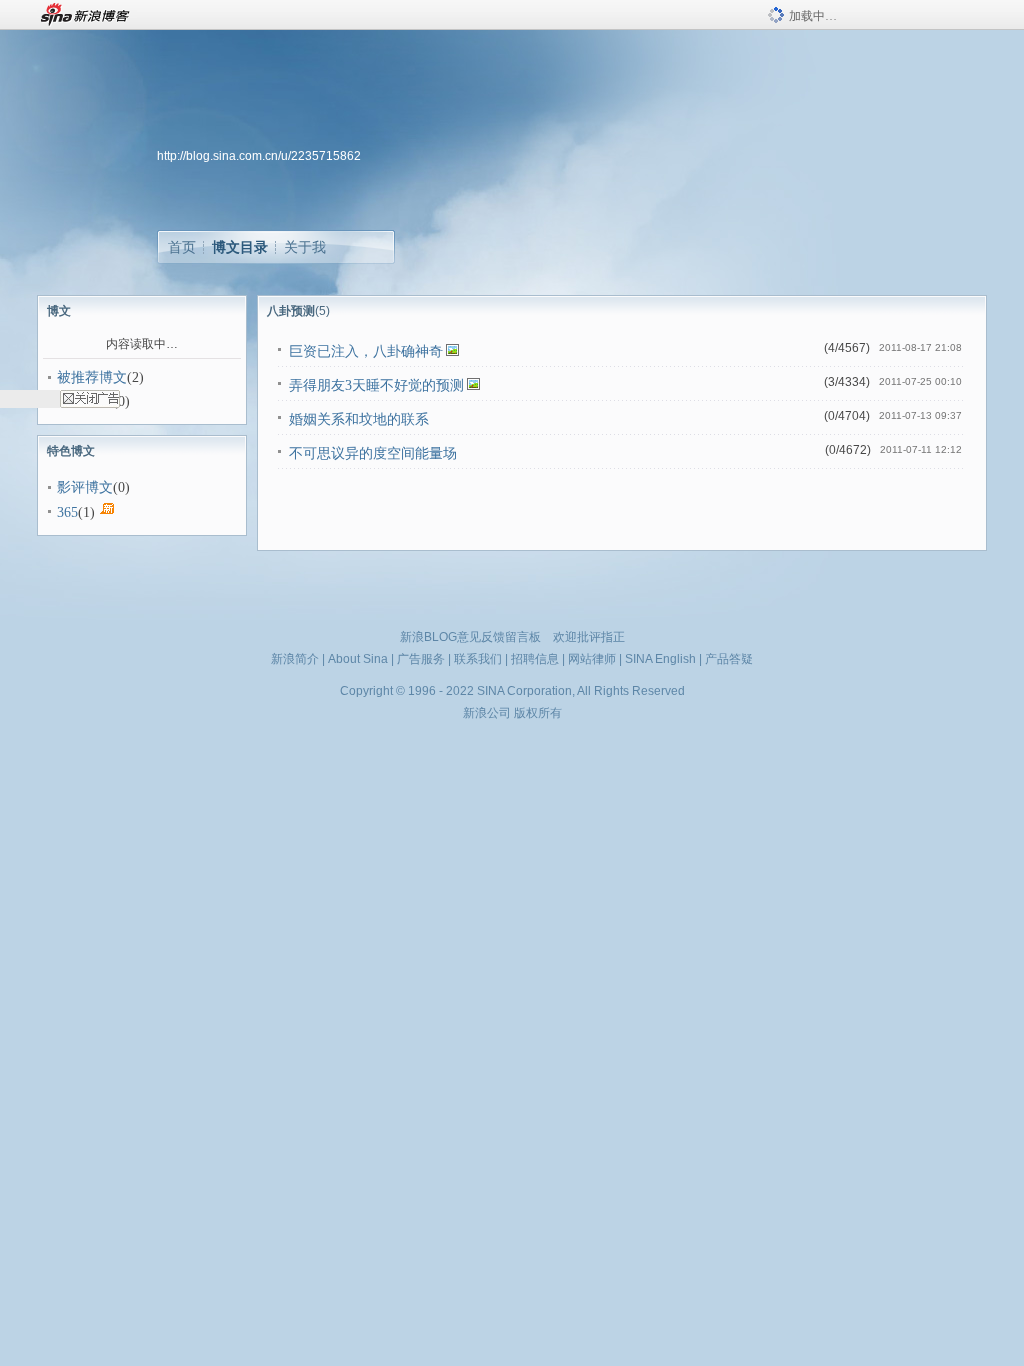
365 (67, 512)
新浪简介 (295, 659)
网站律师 (592, 659)
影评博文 (85, 487)
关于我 (305, 247)
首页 (182, 247)
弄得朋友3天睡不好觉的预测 (376, 385)
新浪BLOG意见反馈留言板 (470, 637)
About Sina (358, 659)
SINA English (660, 659)
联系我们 (478, 659)
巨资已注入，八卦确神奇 (366, 351)
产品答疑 (729, 659)
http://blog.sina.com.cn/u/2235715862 (259, 156)
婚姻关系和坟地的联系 (359, 419)
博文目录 (240, 247)
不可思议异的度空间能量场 (373, 453)
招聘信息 (535, 659)
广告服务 (421, 659)
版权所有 (538, 713)
